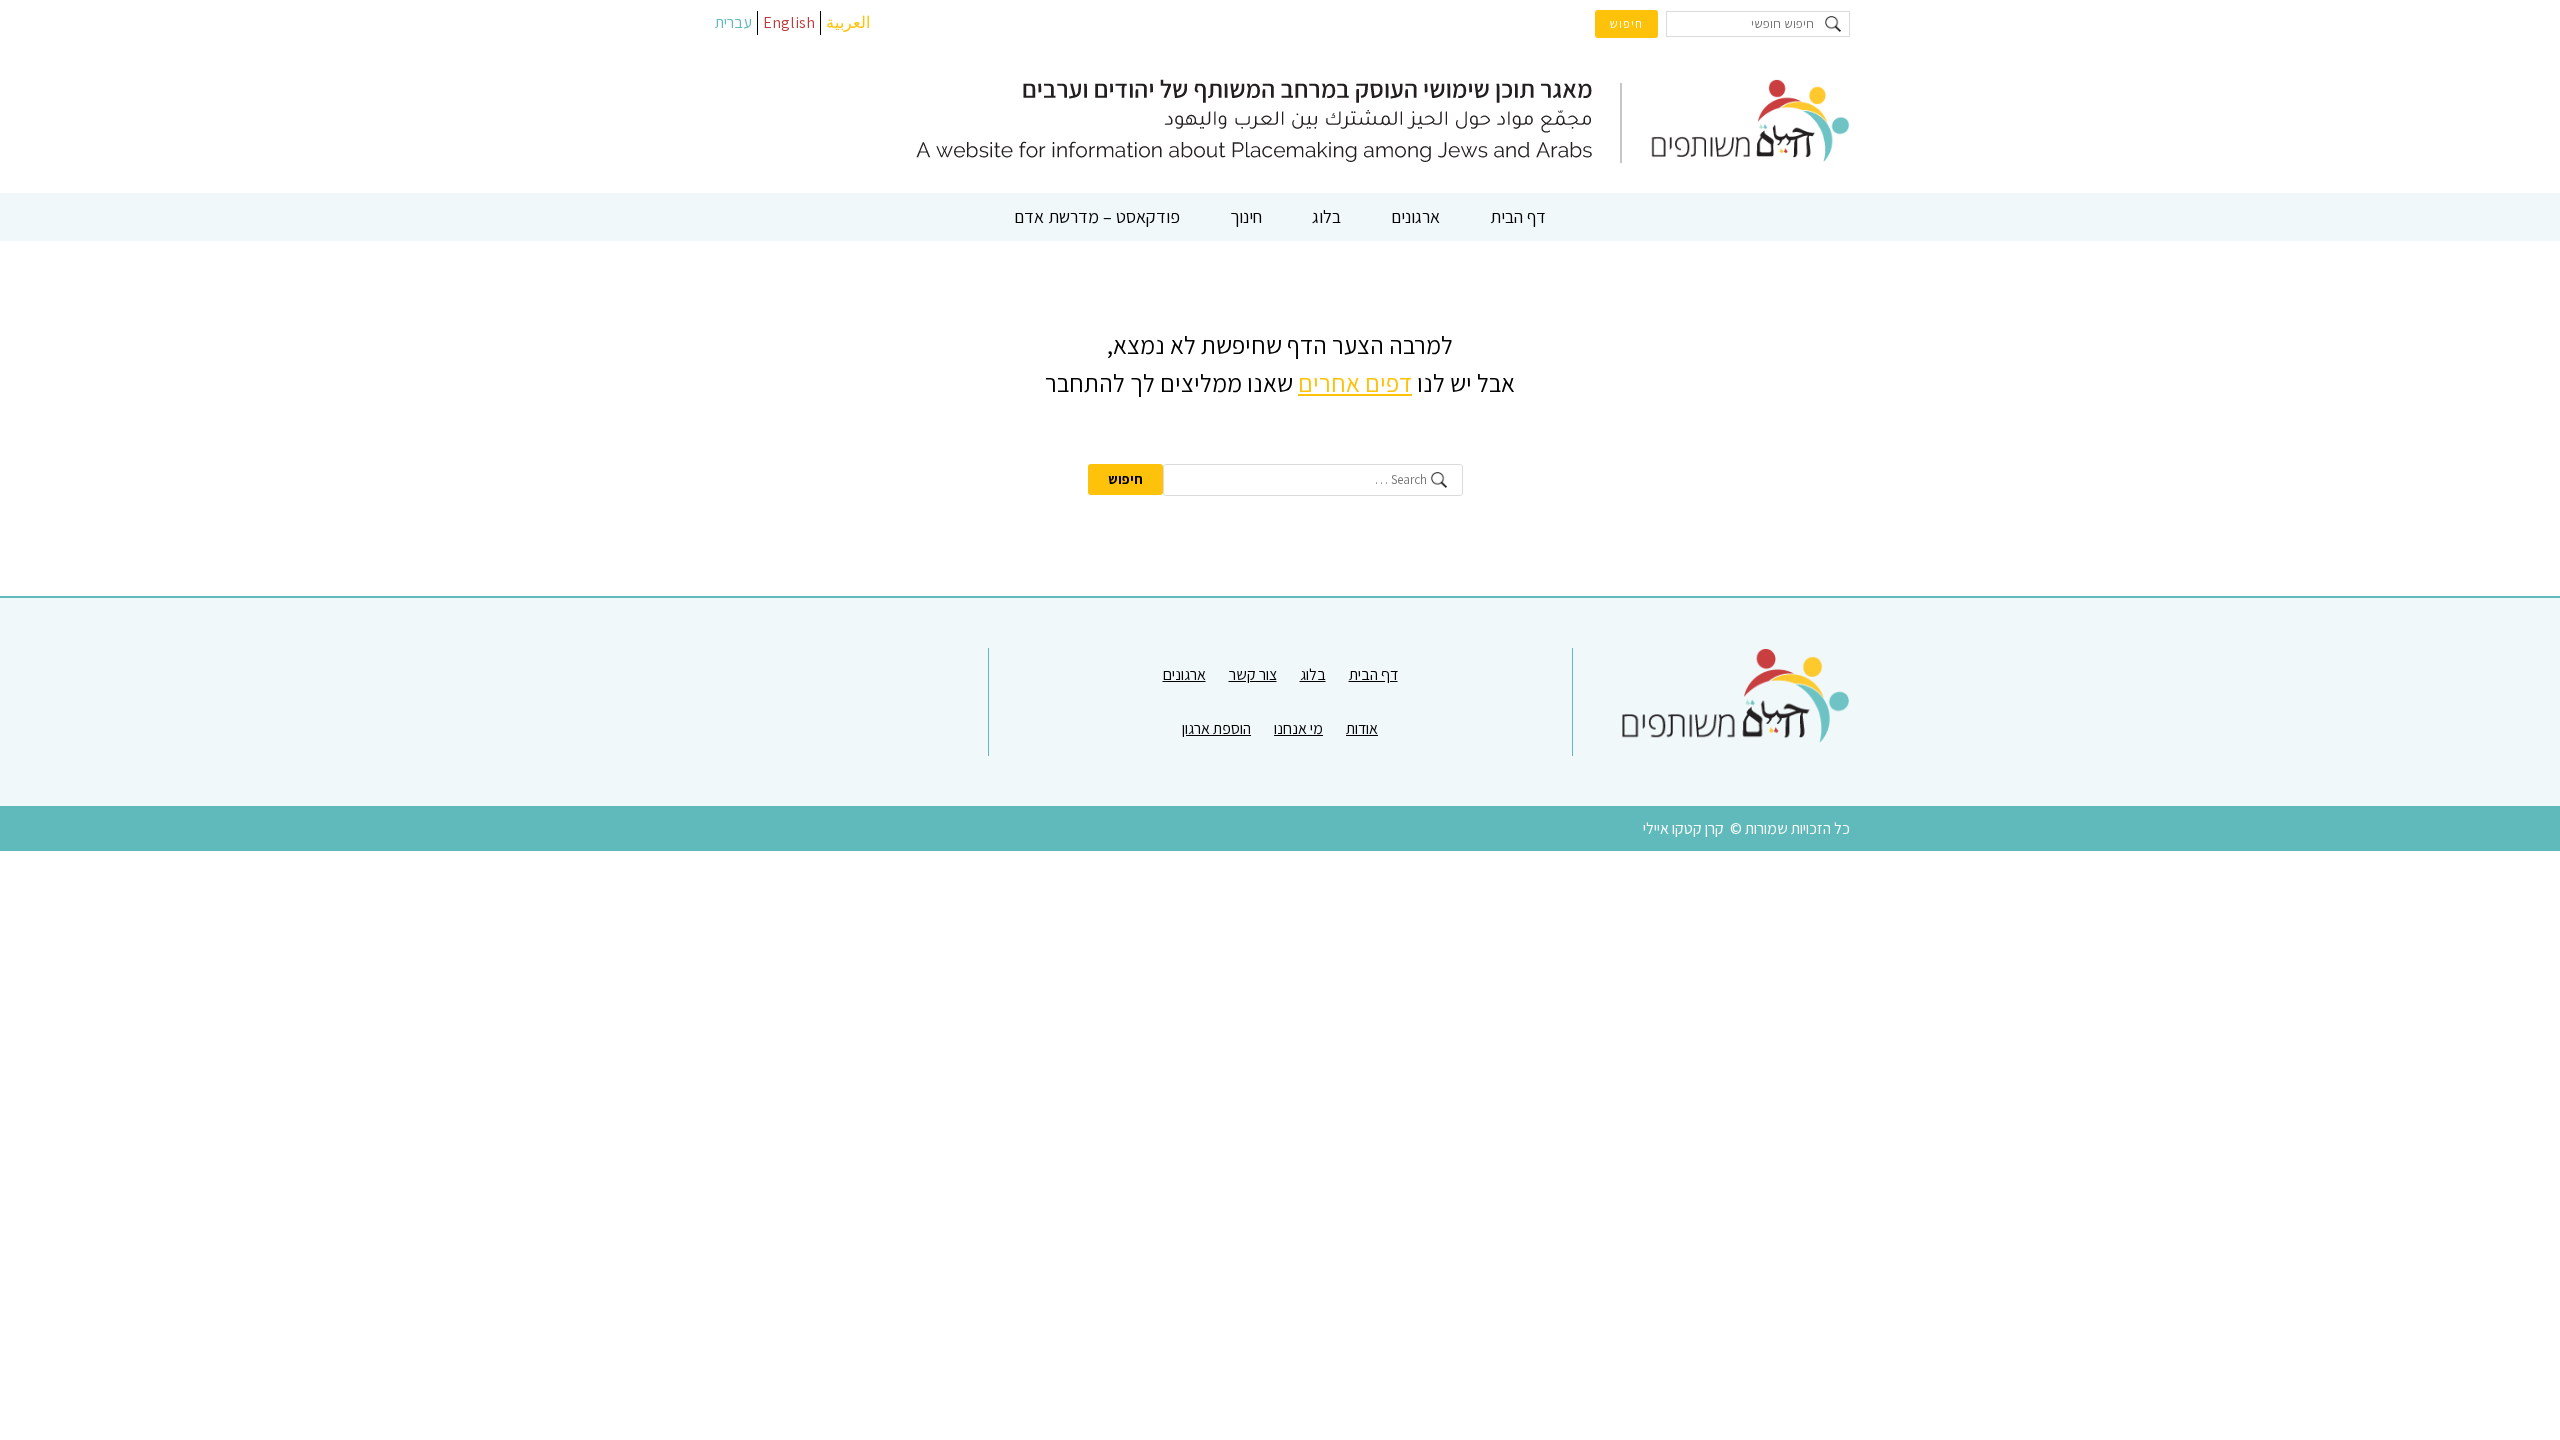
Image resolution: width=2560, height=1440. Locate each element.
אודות (1362, 728)
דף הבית (1518, 216)
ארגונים (1415, 216)
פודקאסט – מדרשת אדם (1097, 216)
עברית (733, 22)
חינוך (1246, 216)
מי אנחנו (1298, 728)
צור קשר (1253, 674)
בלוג (1326, 216)
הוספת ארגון (1216, 728)
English (789, 22)
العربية (848, 22)
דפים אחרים (1355, 382)
